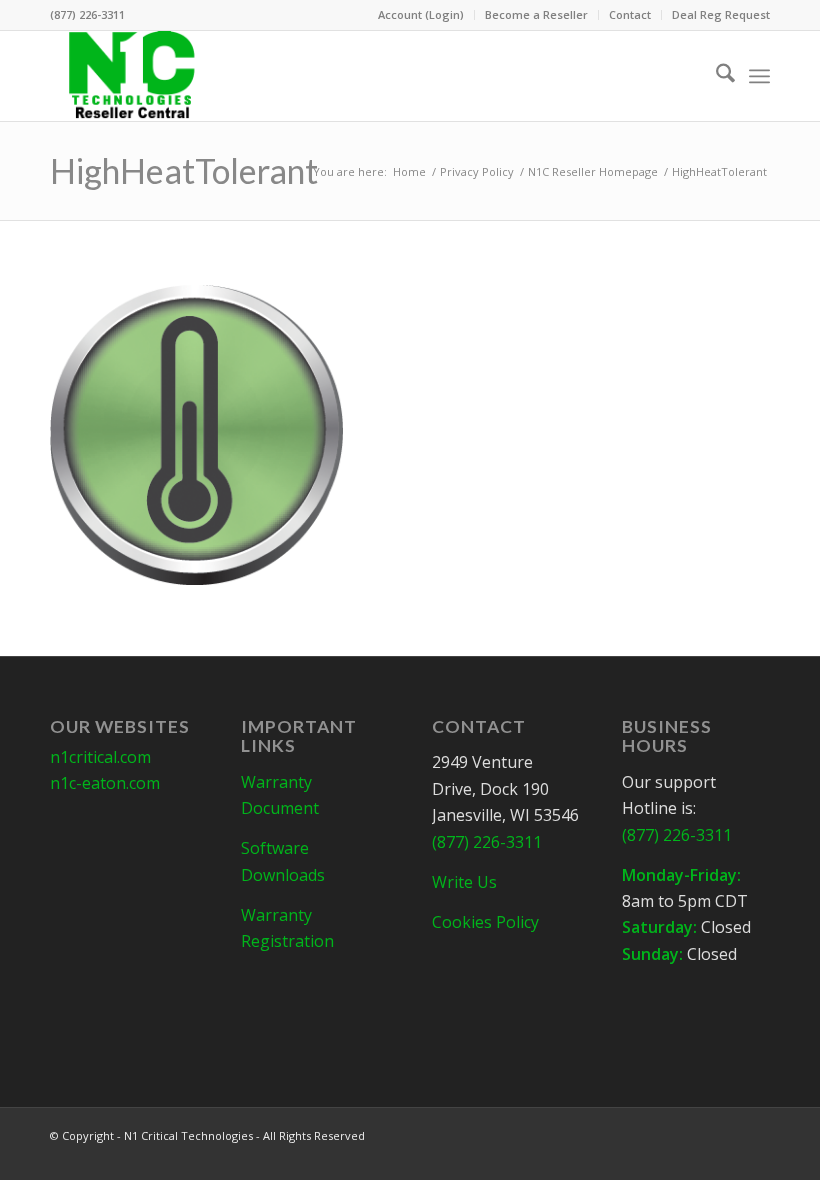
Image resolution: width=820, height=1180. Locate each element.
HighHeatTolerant (184, 170)
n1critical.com (100, 757)
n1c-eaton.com (105, 783)
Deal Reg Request (721, 14)
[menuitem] (421, 15)
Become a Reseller (536, 14)
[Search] (715, 76)
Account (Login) (421, 14)
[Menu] (759, 76)
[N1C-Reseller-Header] (131, 76)
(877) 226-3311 (87, 14)
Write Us (464, 882)
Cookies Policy (485, 922)
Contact (630, 14)
